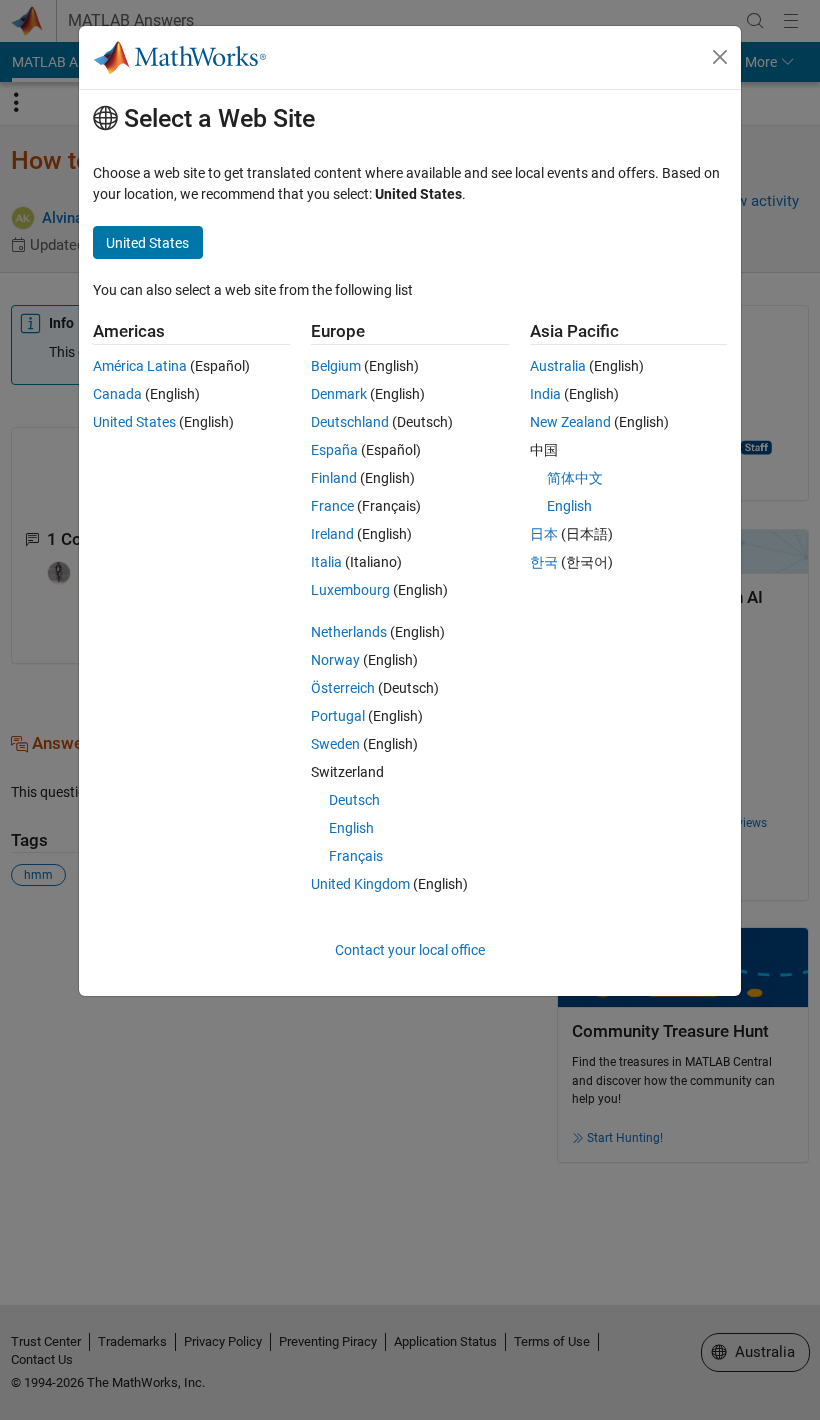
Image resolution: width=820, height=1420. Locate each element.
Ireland (332, 534)
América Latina (140, 366)
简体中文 (575, 478)
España (334, 450)
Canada (117, 394)
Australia (558, 366)
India (545, 394)
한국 (544, 562)
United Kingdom (360, 884)
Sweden (335, 744)
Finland (334, 478)
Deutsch (354, 800)
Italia (326, 562)
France (332, 506)
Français (356, 856)
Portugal (338, 716)
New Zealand (570, 422)
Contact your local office (410, 950)
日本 (544, 534)
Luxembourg (350, 590)
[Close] (720, 57)
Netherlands (349, 632)
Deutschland (350, 422)
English (351, 828)
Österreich (343, 688)
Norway (335, 660)
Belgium (336, 366)
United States (134, 422)
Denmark (339, 394)
